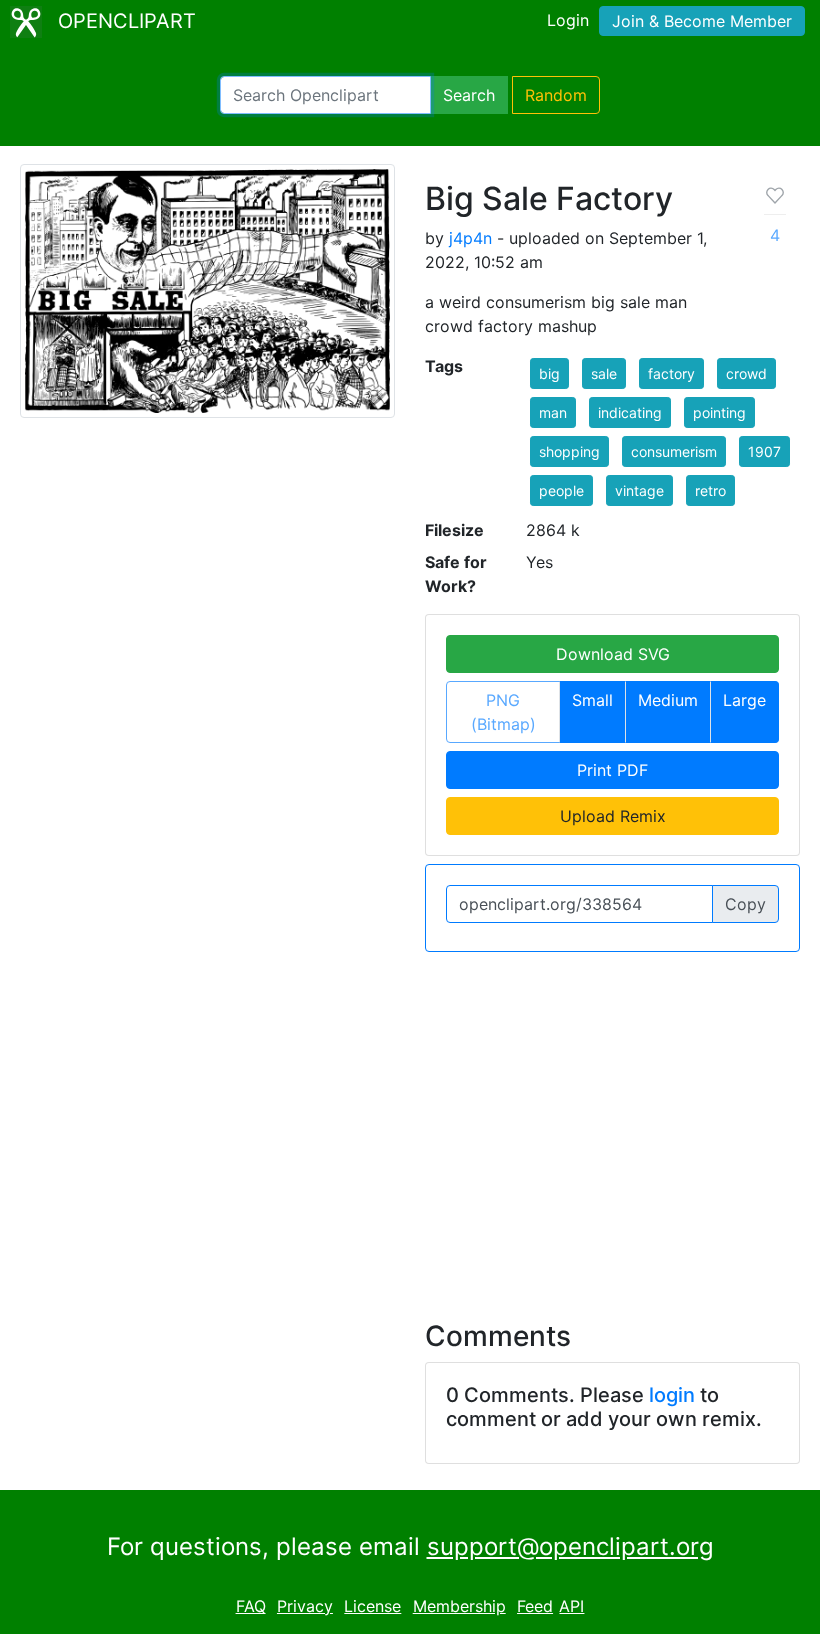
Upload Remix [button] (613, 816)
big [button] (549, 373)
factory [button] (671, 373)
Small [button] (592, 700)
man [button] (553, 412)
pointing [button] (719, 412)
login (672, 1395)
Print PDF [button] (612, 770)
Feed (535, 1606)
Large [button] (744, 700)
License (372, 1606)
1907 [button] (764, 451)
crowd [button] (746, 373)
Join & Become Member (702, 21)
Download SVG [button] (613, 654)
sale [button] (604, 373)
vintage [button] (639, 490)
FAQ (251, 1606)
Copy (745, 904)
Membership (459, 1606)
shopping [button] (569, 451)
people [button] (561, 490)
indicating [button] (630, 412)
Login (568, 20)
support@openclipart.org (570, 1546)
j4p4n (470, 238)
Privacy (305, 1606)
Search (469, 95)
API (571, 1606)
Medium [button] (668, 700)
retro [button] (710, 490)
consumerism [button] (674, 451)
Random (556, 95)
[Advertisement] (410, 1124)
